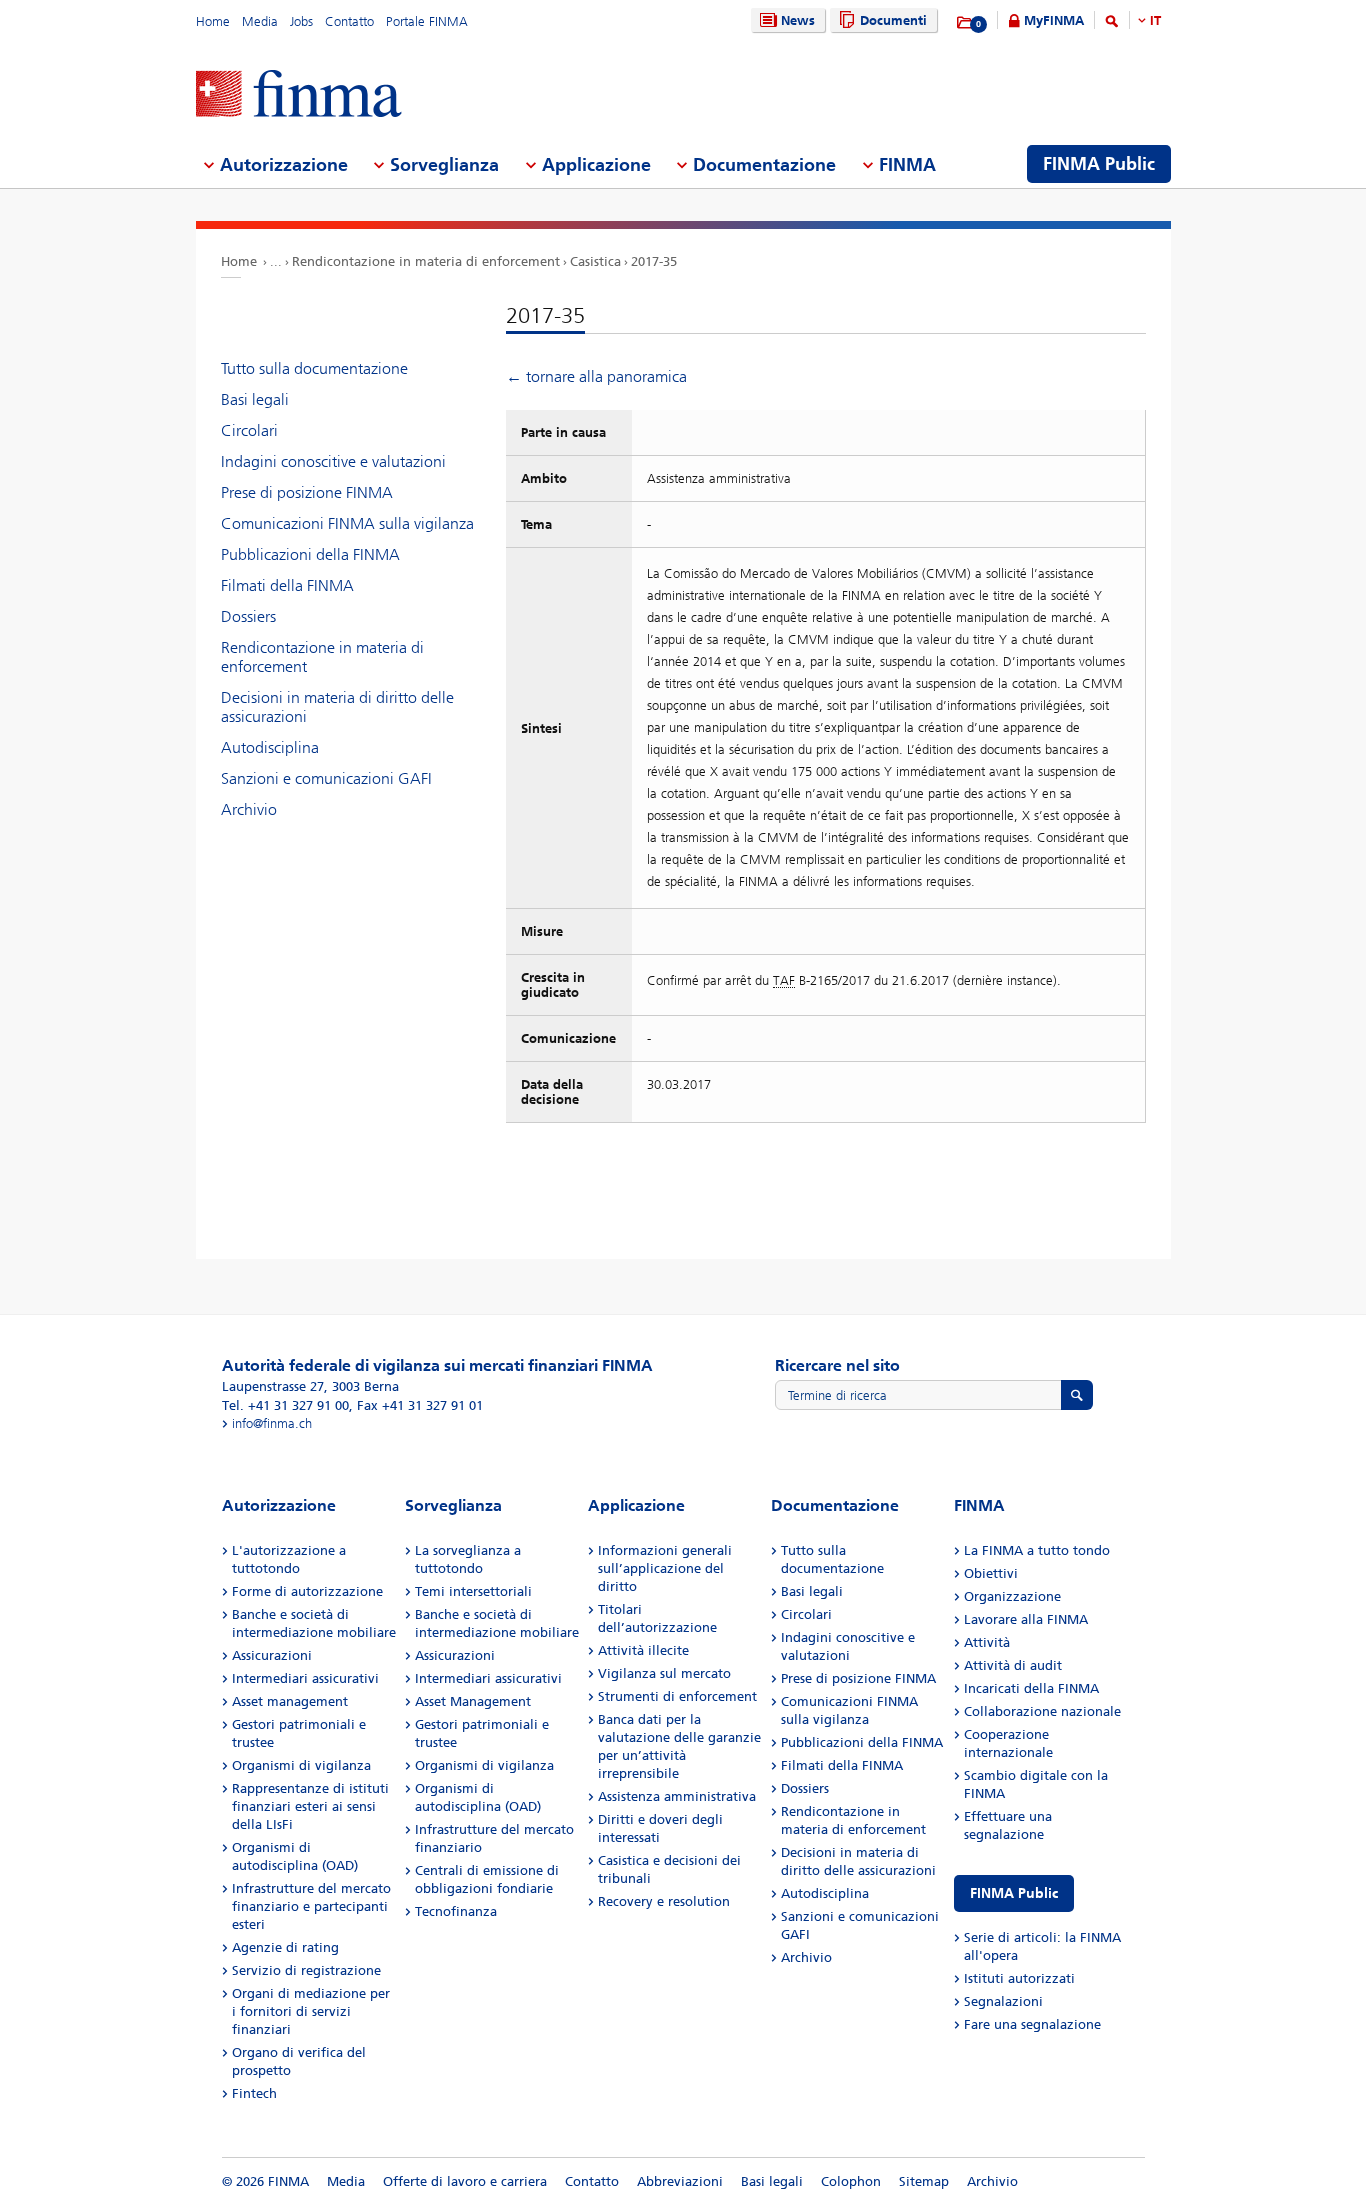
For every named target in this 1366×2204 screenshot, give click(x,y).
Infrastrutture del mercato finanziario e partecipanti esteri (311, 1906)
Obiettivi (991, 1573)
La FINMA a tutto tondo (1037, 1550)
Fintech (254, 2093)
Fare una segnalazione (1032, 2024)
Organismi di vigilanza (301, 1765)
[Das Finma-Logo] (299, 95)
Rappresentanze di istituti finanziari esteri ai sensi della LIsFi (310, 1806)
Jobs (301, 21)
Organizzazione (1012, 1596)
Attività (987, 1642)
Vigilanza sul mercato (664, 1673)
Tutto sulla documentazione (314, 368)
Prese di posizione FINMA (307, 492)
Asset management (290, 1701)
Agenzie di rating (285, 1947)
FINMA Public (1014, 1893)
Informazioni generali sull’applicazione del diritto (665, 1568)
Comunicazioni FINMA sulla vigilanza (347, 523)
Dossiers (248, 616)
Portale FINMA (427, 21)
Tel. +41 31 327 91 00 (285, 1405)
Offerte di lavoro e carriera (465, 2181)
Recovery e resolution (664, 1901)
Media (260, 21)
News (798, 20)
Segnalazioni (1003, 2001)
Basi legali (255, 399)
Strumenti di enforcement (677, 1696)
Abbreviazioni (680, 2181)
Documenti (893, 20)
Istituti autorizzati (1019, 1978)
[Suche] (1112, 24)
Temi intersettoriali (473, 1591)
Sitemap (924, 2181)
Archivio (249, 809)
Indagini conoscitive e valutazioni (333, 461)
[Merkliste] (965, 23)
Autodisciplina (270, 747)
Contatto (349, 21)
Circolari (249, 430)
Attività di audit (1013, 1665)
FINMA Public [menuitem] (1099, 164)
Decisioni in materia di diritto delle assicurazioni (337, 707)
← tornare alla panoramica (596, 376)
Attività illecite (643, 1650)
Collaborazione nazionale (1042, 1711)
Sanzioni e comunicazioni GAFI (326, 778)
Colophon (851, 2181)
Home (213, 21)
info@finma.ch (272, 1423)
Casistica (595, 261)
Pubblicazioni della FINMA (310, 554)
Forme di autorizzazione (307, 1591)
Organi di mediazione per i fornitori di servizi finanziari (311, 2011)
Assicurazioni (272, 1655)
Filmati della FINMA (287, 585)
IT (1155, 20)
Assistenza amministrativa (677, 1796)
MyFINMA (1054, 20)
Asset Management (473, 1701)
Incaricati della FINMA (1031, 1688)
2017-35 (654, 261)
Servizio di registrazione (306, 1970)
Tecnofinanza (456, 1911)
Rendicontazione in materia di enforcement (426, 261)
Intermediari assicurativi (305, 1678)
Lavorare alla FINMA (1026, 1619)
